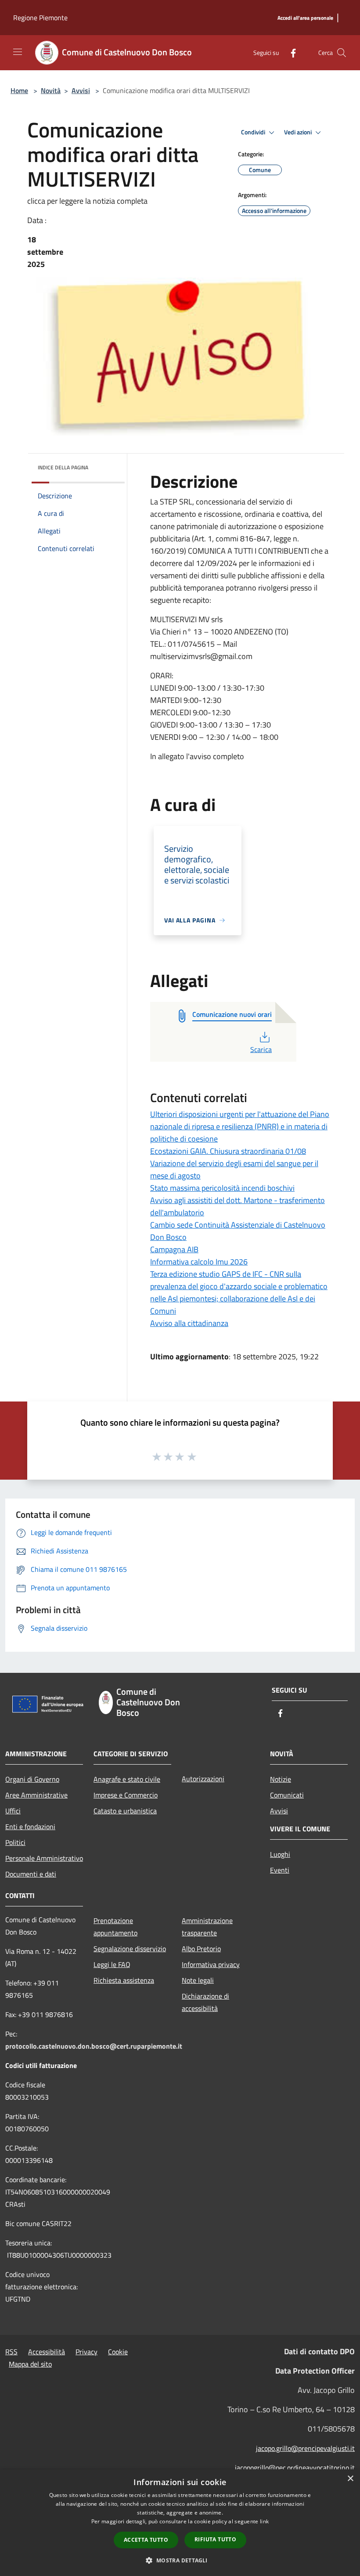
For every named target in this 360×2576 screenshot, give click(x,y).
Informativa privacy (211, 1964)
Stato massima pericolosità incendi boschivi (222, 1188)
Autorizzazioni (203, 1779)
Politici (15, 1842)
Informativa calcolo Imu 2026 (199, 1262)
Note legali (198, 1980)
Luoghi (280, 1854)
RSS (11, 2352)
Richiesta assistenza (124, 1980)
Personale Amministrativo (44, 1858)
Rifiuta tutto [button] (215, 2539)
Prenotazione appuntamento (115, 1927)
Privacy (86, 2352)
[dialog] (180, 2523)
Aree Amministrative (36, 1795)
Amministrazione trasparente (207, 1927)
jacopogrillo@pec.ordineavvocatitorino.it (295, 2468)
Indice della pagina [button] (63, 467)
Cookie (118, 2352)
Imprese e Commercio (126, 1795)
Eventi (280, 1870)
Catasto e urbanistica (125, 1811)
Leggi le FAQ (112, 1964)
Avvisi (81, 90)
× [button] (350, 2479)
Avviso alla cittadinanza (189, 1323)
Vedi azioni (299, 132)
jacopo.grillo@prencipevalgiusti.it (305, 2448)
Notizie (281, 1779)
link (264, 2521)
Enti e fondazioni (30, 1827)
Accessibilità (47, 2352)
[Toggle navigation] (18, 52)
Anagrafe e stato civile (127, 1779)
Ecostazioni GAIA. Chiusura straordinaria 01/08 (228, 1151)
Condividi (254, 132)
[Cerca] (342, 53)
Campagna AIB (174, 1249)
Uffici (13, 1811)
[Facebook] (290, 52)
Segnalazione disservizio (130, 1949)
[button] (180, 2560)
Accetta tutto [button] (146, 2540)
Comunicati (287, 1795)
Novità (51, 90)
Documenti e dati (31, 1874)
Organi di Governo (32, 1779)
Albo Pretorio (201, 1949)
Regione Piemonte (40, 18)
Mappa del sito (30, 2364)
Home (19, 90)
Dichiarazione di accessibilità (205, 2002)
